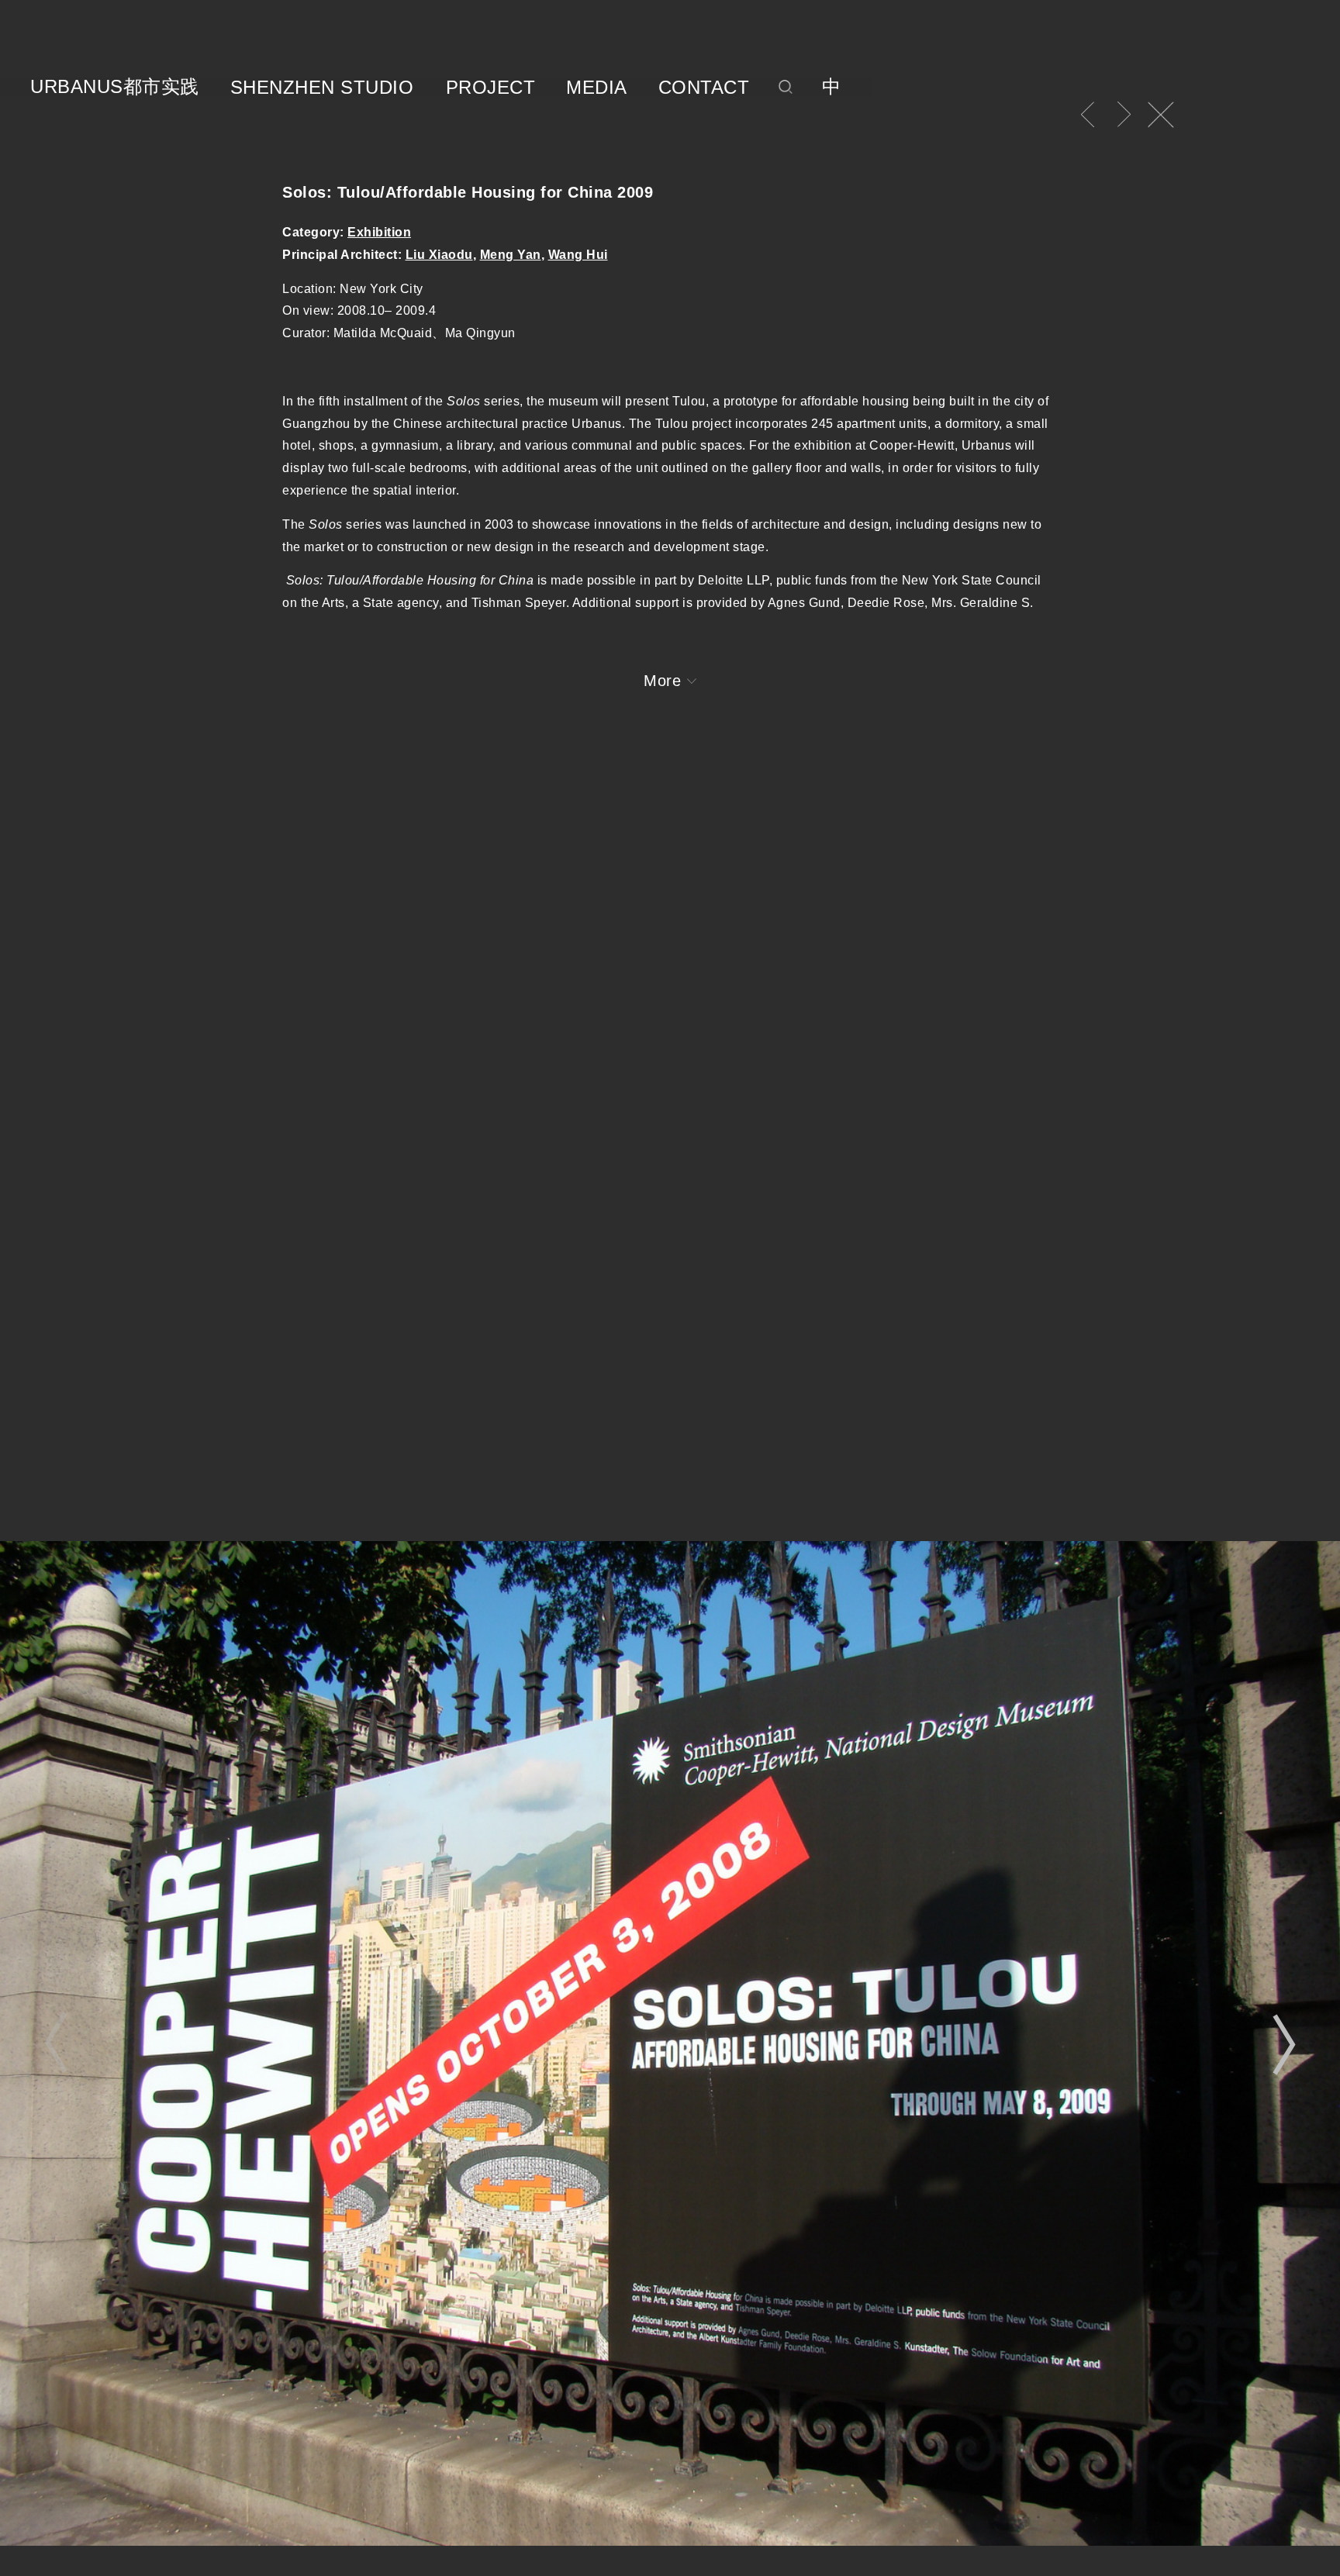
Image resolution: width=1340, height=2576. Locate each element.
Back (1161, 115)
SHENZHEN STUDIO (322, 88)
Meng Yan (511, 255)
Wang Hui (578, 255)
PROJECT (491, 88)
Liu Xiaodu (439, 255)
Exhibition (379, 232)
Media (597, 88)
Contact (704, 88)
